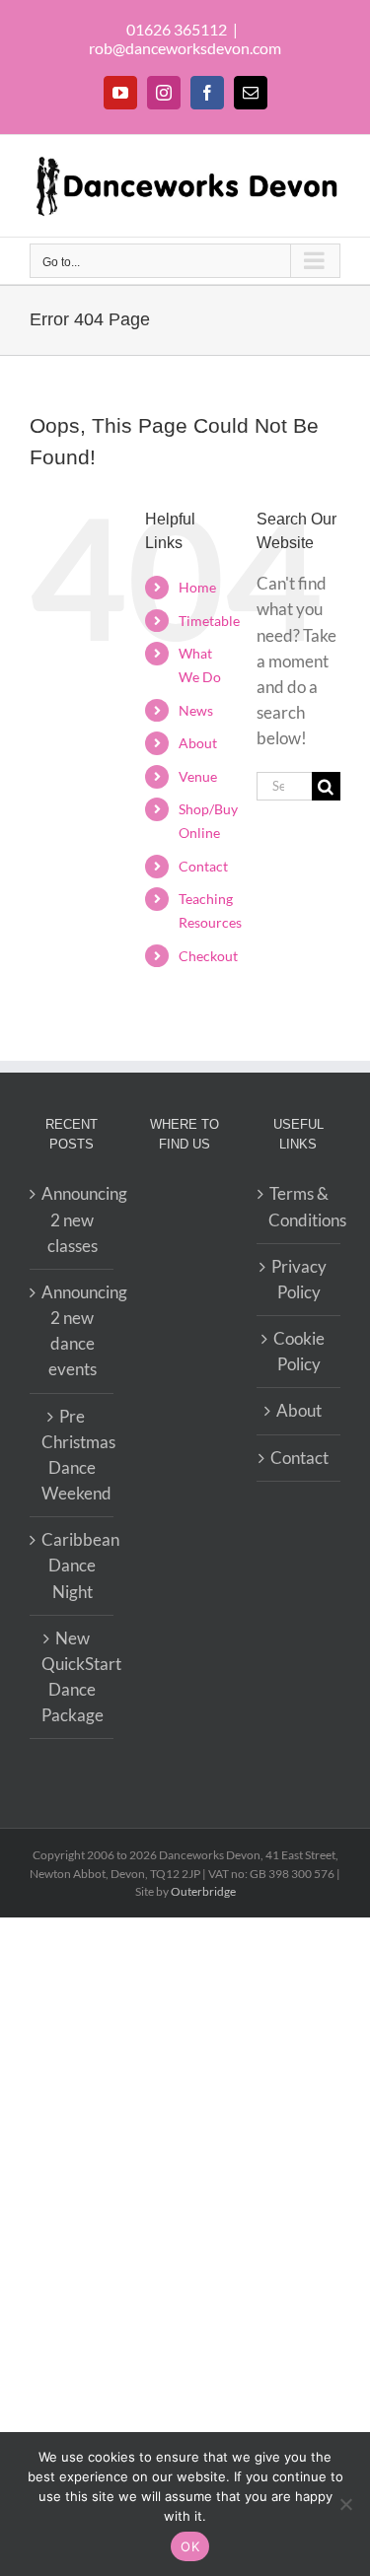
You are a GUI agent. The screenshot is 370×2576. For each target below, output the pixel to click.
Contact (203, 866)
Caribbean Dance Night (73, 1565)
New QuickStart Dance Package (73, 1677)
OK (190, 2546)
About (198, 743)
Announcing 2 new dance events (73, 1331)
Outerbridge (203, 1891)
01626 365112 (177, 29)
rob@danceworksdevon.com (185, 48)
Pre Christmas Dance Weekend (73, 1455)
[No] (345, 2504)
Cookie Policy (299, 1351)
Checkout (208, 956)
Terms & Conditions (299, 1206)
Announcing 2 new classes (73, 1219)
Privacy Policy (299, 1279)
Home (197, 587)
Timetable (209, 621)
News (196, 710)
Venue (198, 776)
